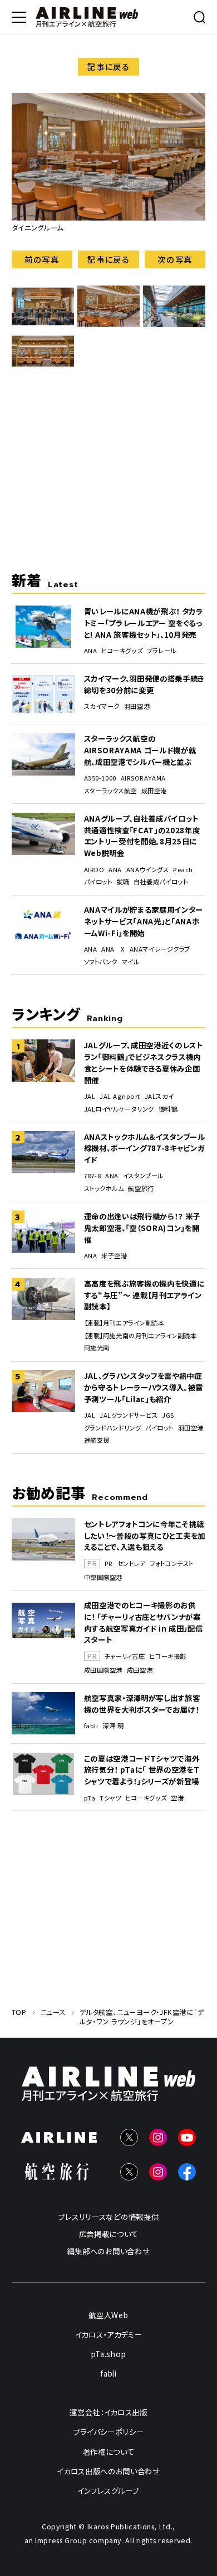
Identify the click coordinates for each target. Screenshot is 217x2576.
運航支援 (97, 1440)
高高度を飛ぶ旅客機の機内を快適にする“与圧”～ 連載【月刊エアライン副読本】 (144, 1295)
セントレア (132, 1564)
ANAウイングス (148, 870)
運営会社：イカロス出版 (108, 2413)
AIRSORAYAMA (143, 778)
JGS (168, 1415)
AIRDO (94, 870)
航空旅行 (141, 1189)
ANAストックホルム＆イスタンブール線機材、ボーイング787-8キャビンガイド (145, 1148)
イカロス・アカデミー (109, 2334)
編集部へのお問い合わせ (108, 2251)
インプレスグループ (108, 2490)
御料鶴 (168, 1109)
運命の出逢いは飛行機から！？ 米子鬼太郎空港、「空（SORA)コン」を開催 (142, 1227)
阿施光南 (97, 1348)
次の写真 (175, 259)
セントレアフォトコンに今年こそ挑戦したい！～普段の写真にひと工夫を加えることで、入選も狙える (145, 1535)
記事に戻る (108, 66)
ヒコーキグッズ (122, 651)
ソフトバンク (101, 962)
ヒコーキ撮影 (167, 1656)
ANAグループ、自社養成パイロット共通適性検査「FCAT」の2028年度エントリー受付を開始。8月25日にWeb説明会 (142, 836)
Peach (183, 870)
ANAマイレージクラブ (160, 949)
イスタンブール (143, 1176)
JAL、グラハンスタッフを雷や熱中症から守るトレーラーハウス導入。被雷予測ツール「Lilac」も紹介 (144, 1387)
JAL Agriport (120, 1096)
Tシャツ (110, 1798)
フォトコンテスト (172, 1564)
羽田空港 (137, 706)
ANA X (113, 949)
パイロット (98, 882)
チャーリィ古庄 (125, 1656)
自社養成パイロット (161, 882)
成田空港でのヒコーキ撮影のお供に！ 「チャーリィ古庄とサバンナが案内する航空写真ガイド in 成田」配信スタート (144, 1622)
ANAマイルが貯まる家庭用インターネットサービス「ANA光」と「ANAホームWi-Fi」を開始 (144, 921)
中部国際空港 (103, 1577)
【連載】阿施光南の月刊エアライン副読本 (140, 1336)
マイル (131, 962)
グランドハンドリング (113, 1428)
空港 (177, 1798)
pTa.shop (108, 2354)
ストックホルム (104, 1189)
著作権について (109, 2452)
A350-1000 (100, 778)
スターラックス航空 (110, 791)
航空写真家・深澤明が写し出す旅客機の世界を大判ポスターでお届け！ (142, 1704)
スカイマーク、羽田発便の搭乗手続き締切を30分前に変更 (144, 684)
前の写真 (42, 259)
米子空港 (114, 1256)
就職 (123, 882)
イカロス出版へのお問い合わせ (108, 2471)
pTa (90, 1798)
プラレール (162, 651)
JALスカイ (159, 1096)
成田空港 (154, 791)
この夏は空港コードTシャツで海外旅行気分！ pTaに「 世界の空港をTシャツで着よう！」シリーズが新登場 (142, 1770)
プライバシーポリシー (109, 2432)
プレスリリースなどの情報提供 (108, 2217)
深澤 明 (113, 1726)
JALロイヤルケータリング (119, 1109)
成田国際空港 (103, 1670)
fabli (91, 1726)
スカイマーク (102, 706)
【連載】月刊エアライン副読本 (124, 1323)
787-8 (93, 1176)
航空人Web (108, 2315)
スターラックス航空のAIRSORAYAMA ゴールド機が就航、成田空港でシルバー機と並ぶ (140, 750)
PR (109, 1564)
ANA (91, 651)
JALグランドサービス (129, 1415)
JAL (90, 1096)
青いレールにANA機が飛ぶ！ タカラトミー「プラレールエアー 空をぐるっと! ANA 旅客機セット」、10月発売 (144, 622)
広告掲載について (108, 2234)
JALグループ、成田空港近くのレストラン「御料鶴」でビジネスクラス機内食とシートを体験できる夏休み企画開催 (144, 1062)
